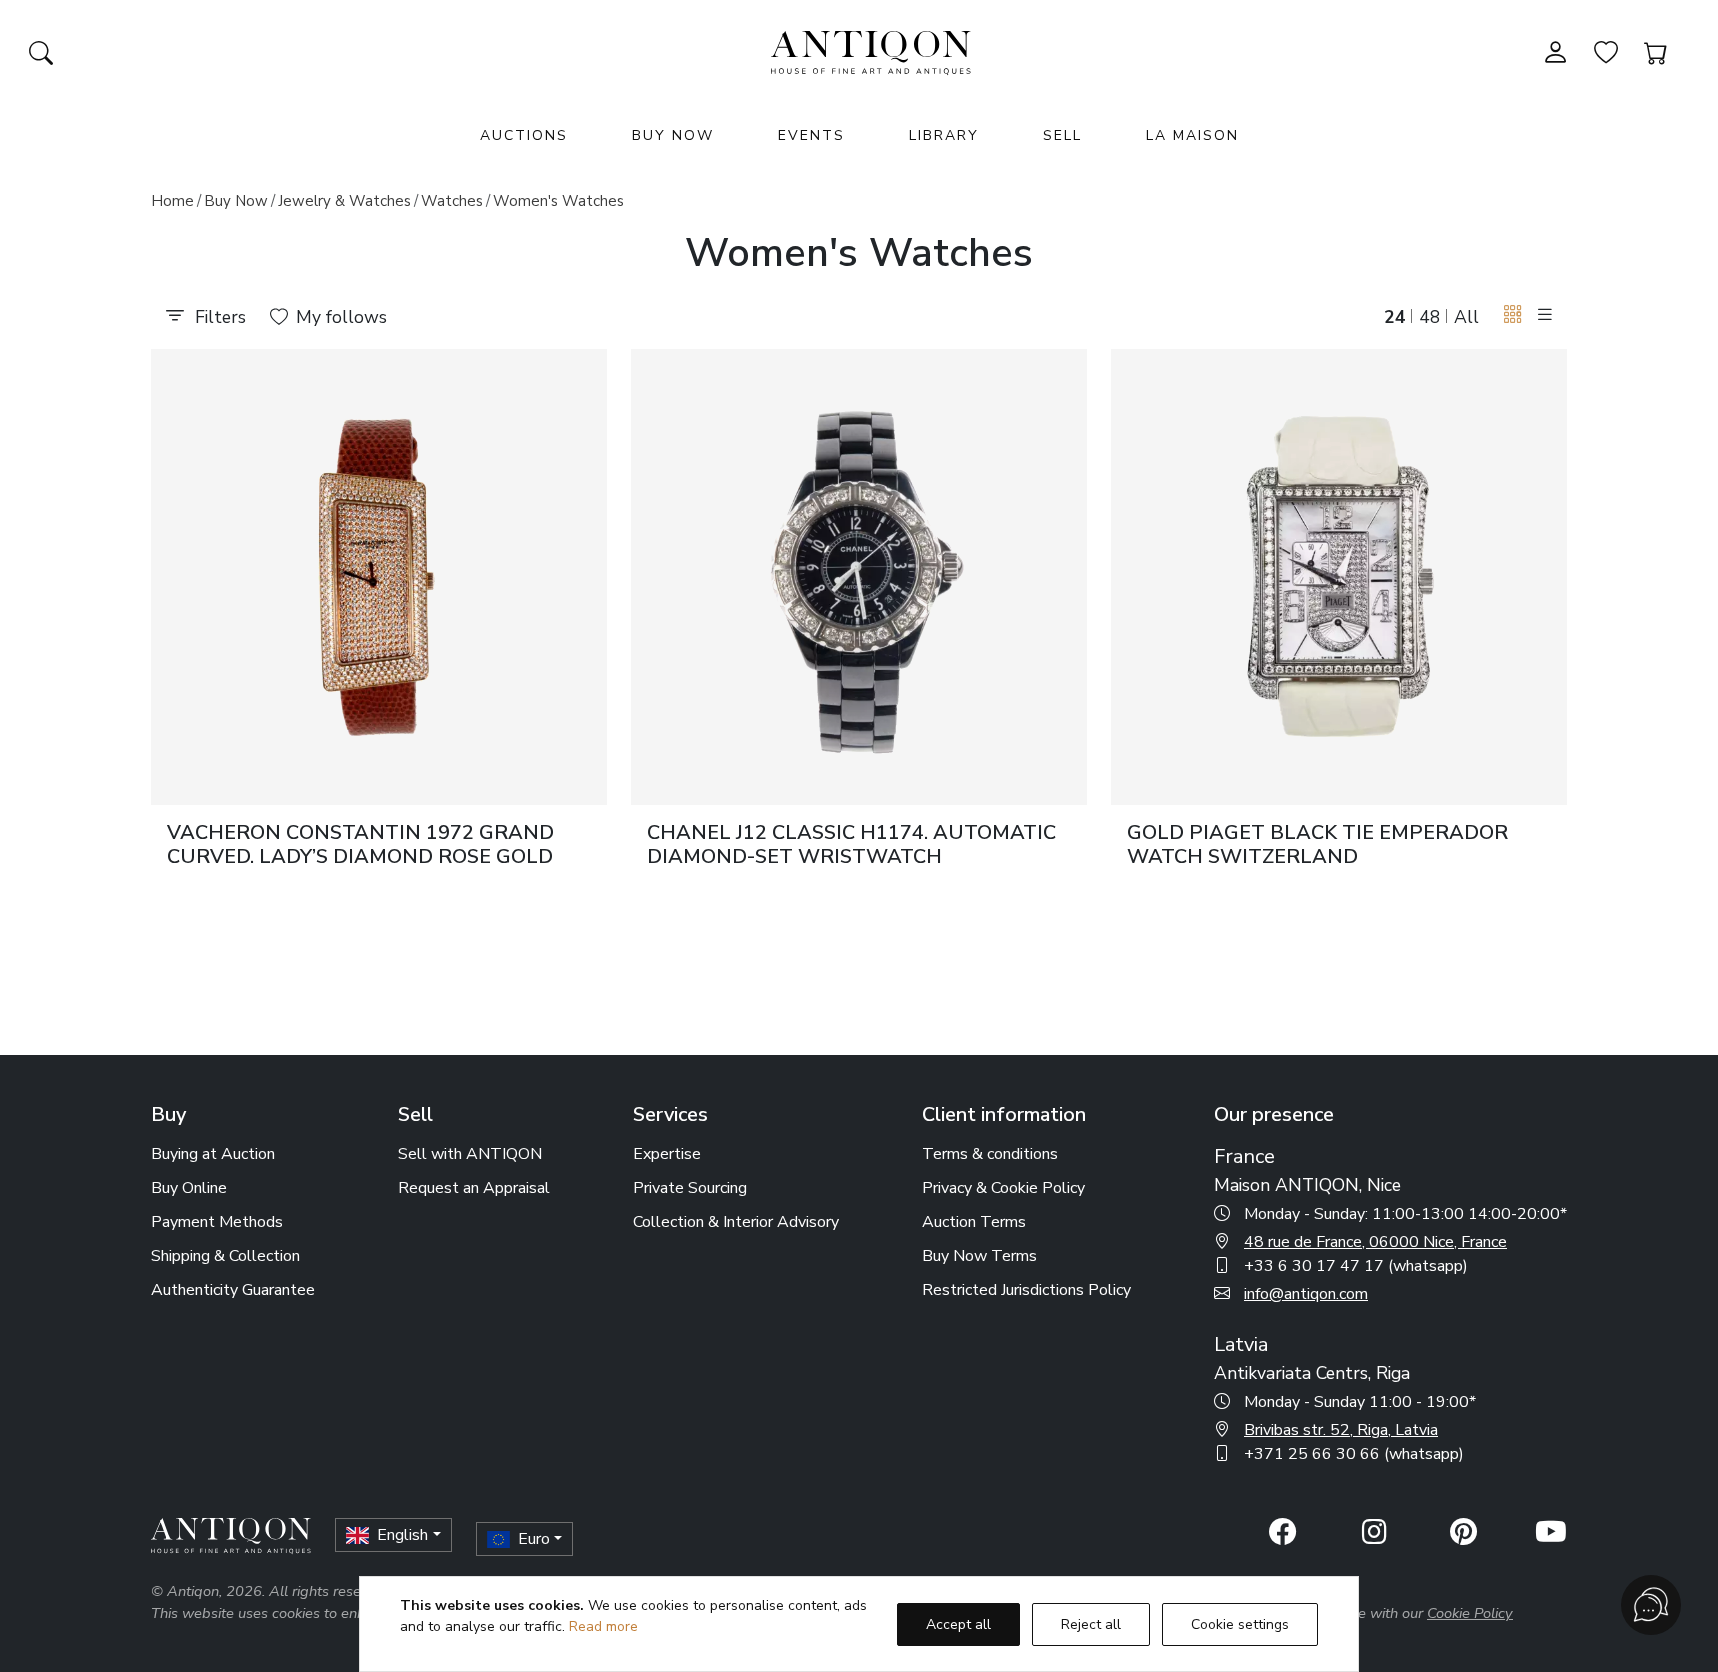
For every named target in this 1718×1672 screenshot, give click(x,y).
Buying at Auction (213, 1154)
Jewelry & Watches (344, 201)
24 (1395, 317)
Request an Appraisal (474, 1188)
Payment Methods (217, 1222)
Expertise (667, 1154)
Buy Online (189, 1188)
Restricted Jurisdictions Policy (1026, 1290)
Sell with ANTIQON (470, 1154)
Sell (1062, 135)
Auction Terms (974, 1222)
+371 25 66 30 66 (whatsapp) (1354, 1454)
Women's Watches (558, 201)
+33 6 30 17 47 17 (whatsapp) (1356, 1266)
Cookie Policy (1470, 1613)
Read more (603, 1626)
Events (811, 135)
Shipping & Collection (225, 1256)
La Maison (1192, 135)
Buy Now (673, 135)
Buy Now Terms (979, 1256)
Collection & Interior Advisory (736, 1222)
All (1466, 317)
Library (944, 135)
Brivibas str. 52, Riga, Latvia (1341, 1430)
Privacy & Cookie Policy (1003, 1188)
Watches (452, 201)
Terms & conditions (990, 1154)
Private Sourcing (690, 1188)
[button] (1513, 315)
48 (1430, 317)
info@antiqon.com (1306, 1294)
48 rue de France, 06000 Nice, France (1375, 1242)
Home (172, 201)
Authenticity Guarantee (233, 1290)
